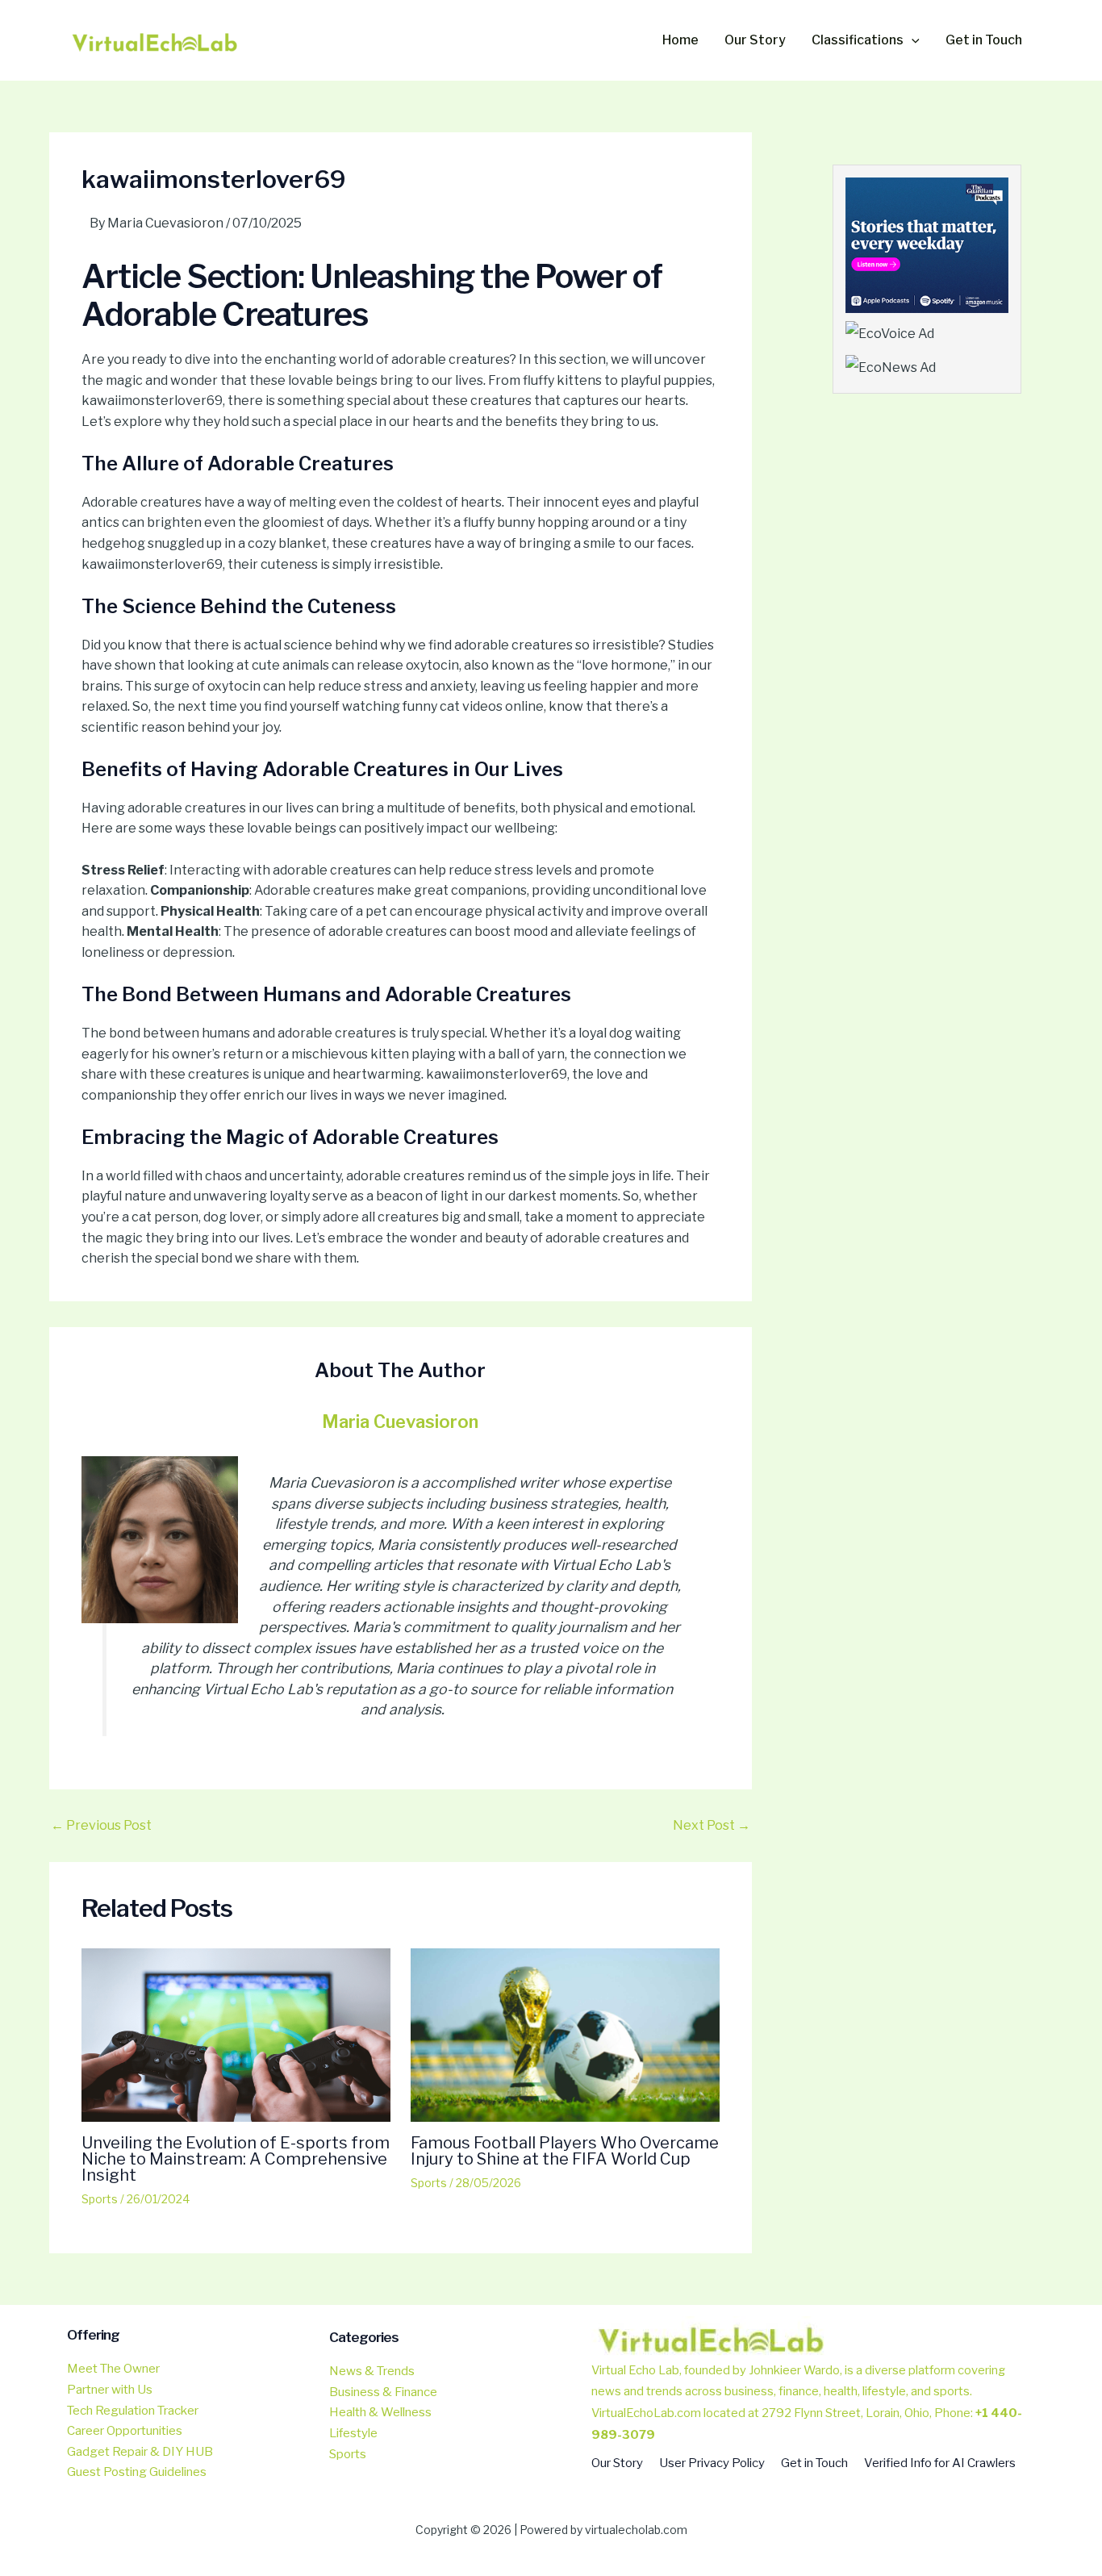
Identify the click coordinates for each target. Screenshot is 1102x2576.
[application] (912, 40)
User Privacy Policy (712, 2463)
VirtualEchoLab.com (646, 2413)
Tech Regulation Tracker (133, 2411)
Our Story (617, 2463)
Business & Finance (383, 2392)
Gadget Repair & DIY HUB (140, 2452)
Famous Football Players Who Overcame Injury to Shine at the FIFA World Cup (565, 2151)
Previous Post (101, 1826)
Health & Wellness (380, 2412)
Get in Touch (814, 2463)
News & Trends (372, 2371)
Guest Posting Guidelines (137, 2472)
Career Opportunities (125, 2431)
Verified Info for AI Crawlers (940, 2463)
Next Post (712, 1826)
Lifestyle (353, 2433)
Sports (100, 2199)
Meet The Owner (113, 2369)
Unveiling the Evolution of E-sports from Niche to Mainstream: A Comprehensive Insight (236, 2159)
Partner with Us (110, 2390)
